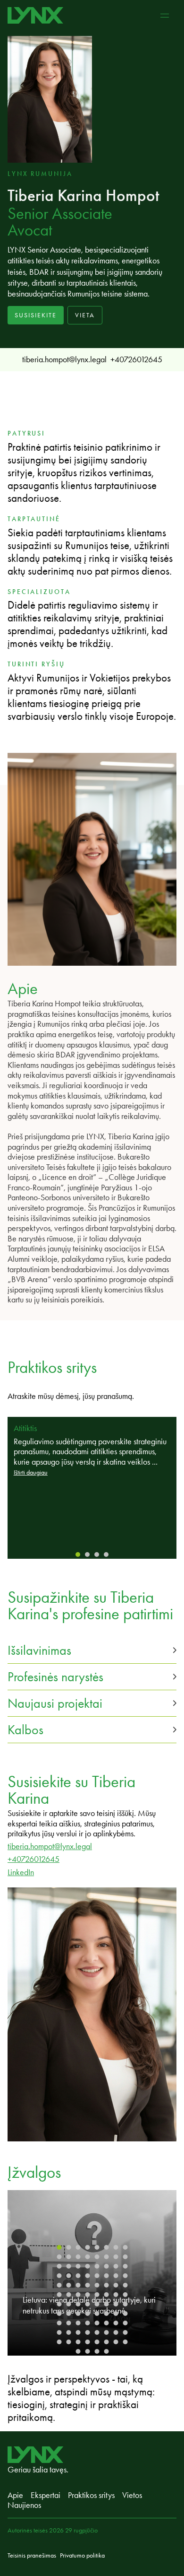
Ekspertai (46, 2495)
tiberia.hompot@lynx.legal (64, 359)
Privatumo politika (82, 2555)
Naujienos (24, 2505)
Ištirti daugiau (31, 1472)
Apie (15, 2495)
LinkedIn (21, 1872)
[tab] (78, 1554)
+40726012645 (136, 359)
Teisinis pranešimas (32, 2555)
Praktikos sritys (91, 2495)
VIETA (85, 315)
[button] (92, 1650)
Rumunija (51, 174)
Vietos (132, 2495)
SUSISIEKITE (36, 315)
